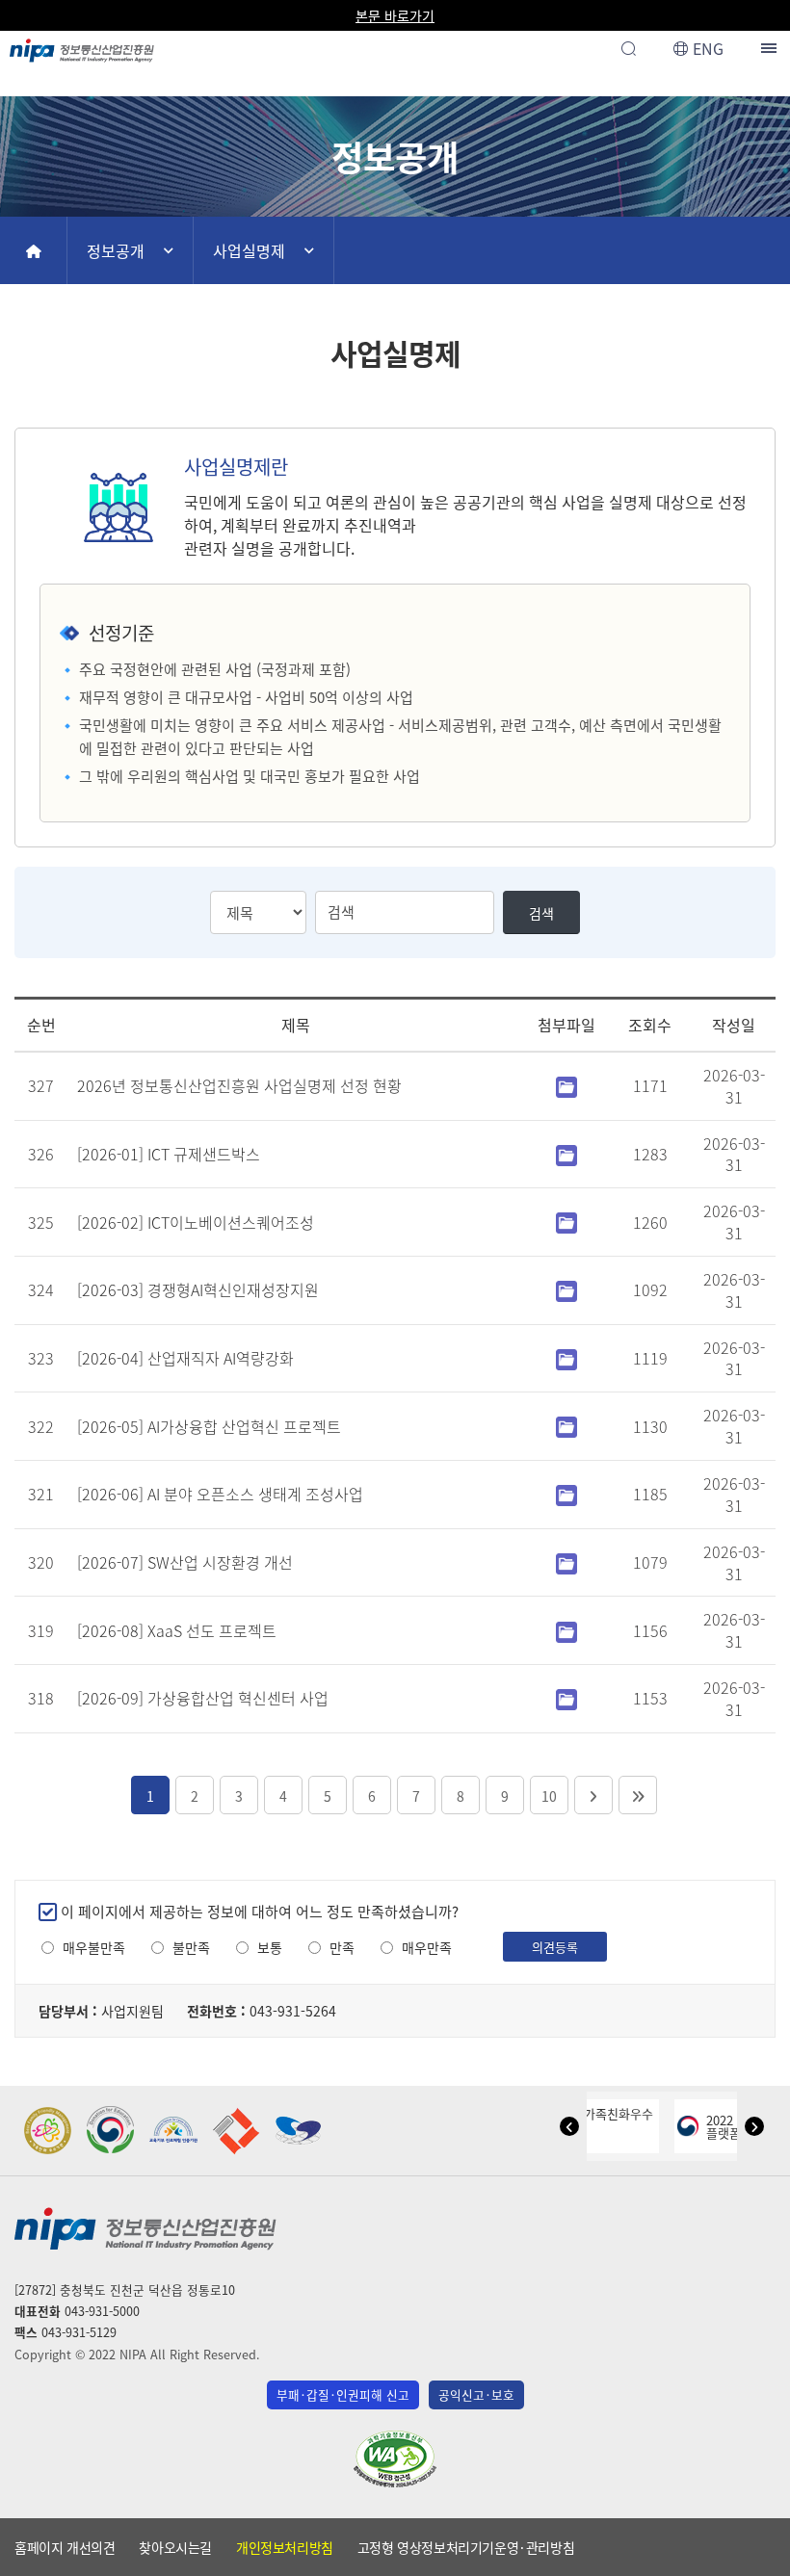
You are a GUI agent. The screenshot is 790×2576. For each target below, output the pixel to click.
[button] (569, 2126)
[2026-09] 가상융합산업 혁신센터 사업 (203, 1698)
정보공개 (116, 250)
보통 (270, 1948)
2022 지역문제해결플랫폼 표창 (701, 2126)
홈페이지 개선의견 (65, 2547)
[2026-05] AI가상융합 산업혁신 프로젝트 (209, 1426)
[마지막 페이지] (638, 1795)
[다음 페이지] (593, 1795)
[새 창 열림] (48, 2131)
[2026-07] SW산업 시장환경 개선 (185, 1562)
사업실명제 (249, 250)
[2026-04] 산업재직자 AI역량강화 (185, 1358)
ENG (708, 48)
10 (549, 1796)
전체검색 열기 (628, 48)
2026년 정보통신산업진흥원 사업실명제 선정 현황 (239, 1085)
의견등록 (555, 1947)
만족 (342, 1948)
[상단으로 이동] (757, 2553)
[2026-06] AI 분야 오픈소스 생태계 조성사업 (220, 1494)
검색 (541, 913)
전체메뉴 (771, 48)
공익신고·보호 (476, 2394)
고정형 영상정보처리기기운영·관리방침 (466, 2547)
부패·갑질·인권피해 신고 (343, 2394)
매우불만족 (94, 1948)
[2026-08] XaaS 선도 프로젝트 (177, 1630)
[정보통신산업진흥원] (82, 45)
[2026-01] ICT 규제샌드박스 (169, 1154)
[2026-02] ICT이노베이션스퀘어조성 (196, 1222)
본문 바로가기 (395, 15)
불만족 (191, 1948)
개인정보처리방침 (285, 2547)
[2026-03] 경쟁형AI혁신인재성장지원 (198, 1289)
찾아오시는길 (175, 2547)
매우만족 (427, 1948)
